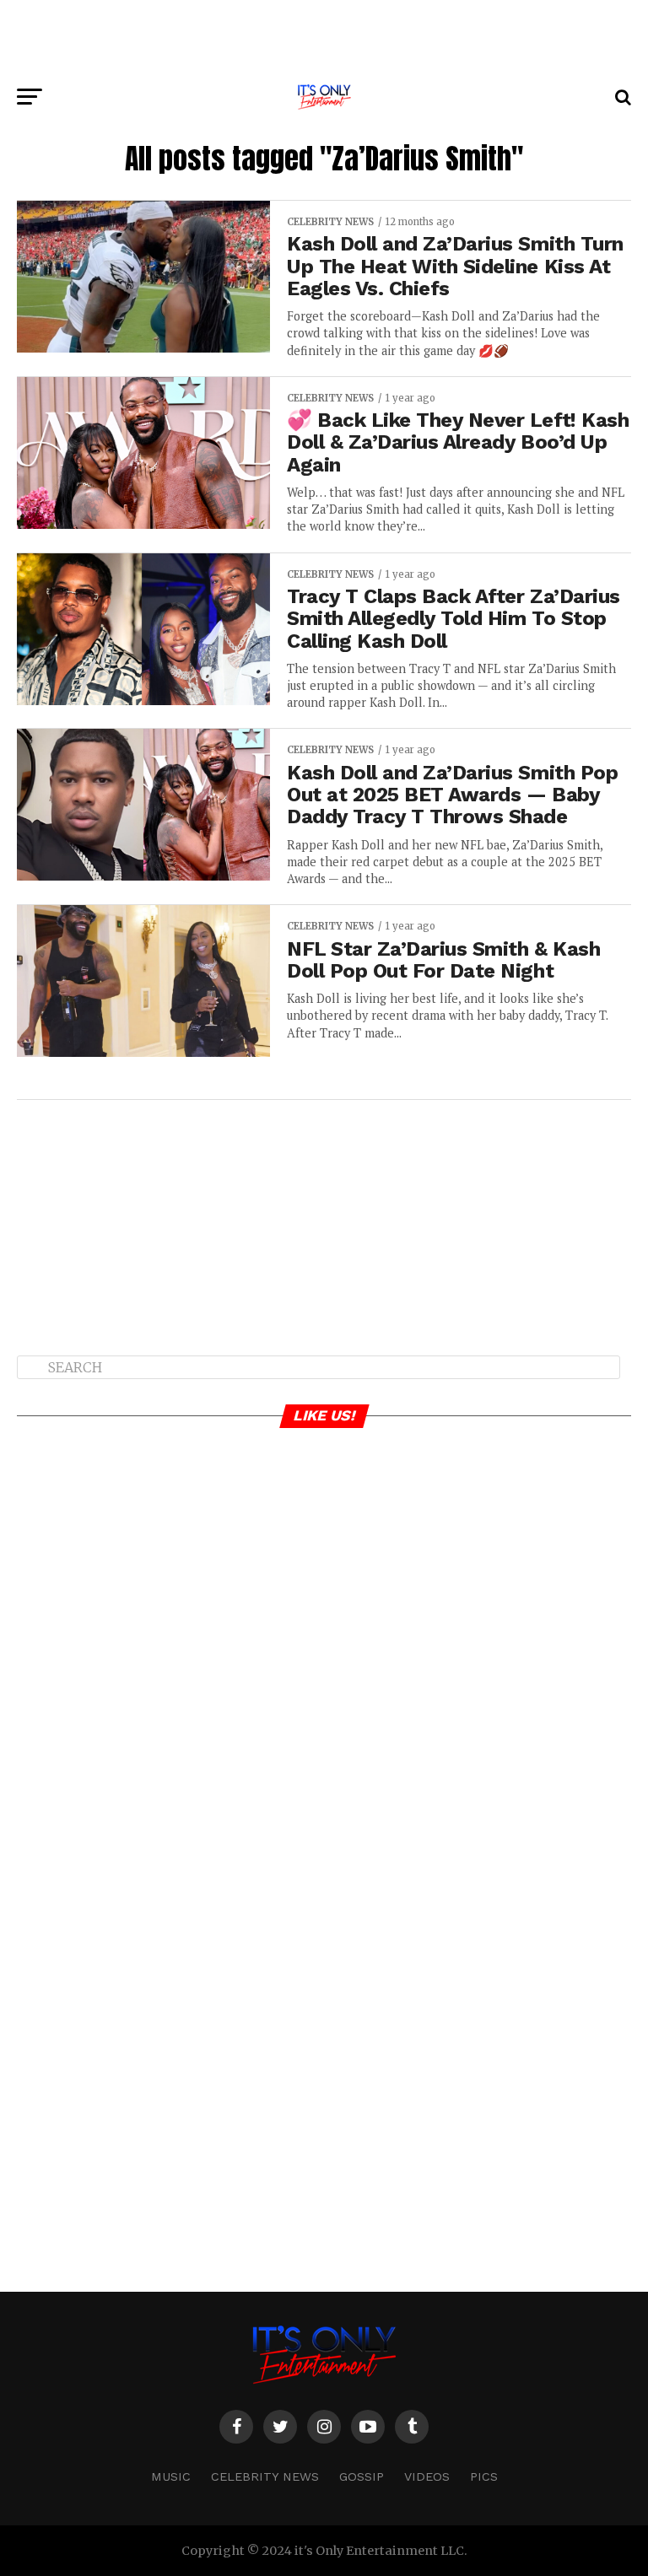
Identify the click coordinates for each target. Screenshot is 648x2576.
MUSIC (171, 2476)
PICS (484, 2476)
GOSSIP (362, 2476)
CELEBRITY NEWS (265, 2476)
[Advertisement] (324, 38)
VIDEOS (427, 2476)
